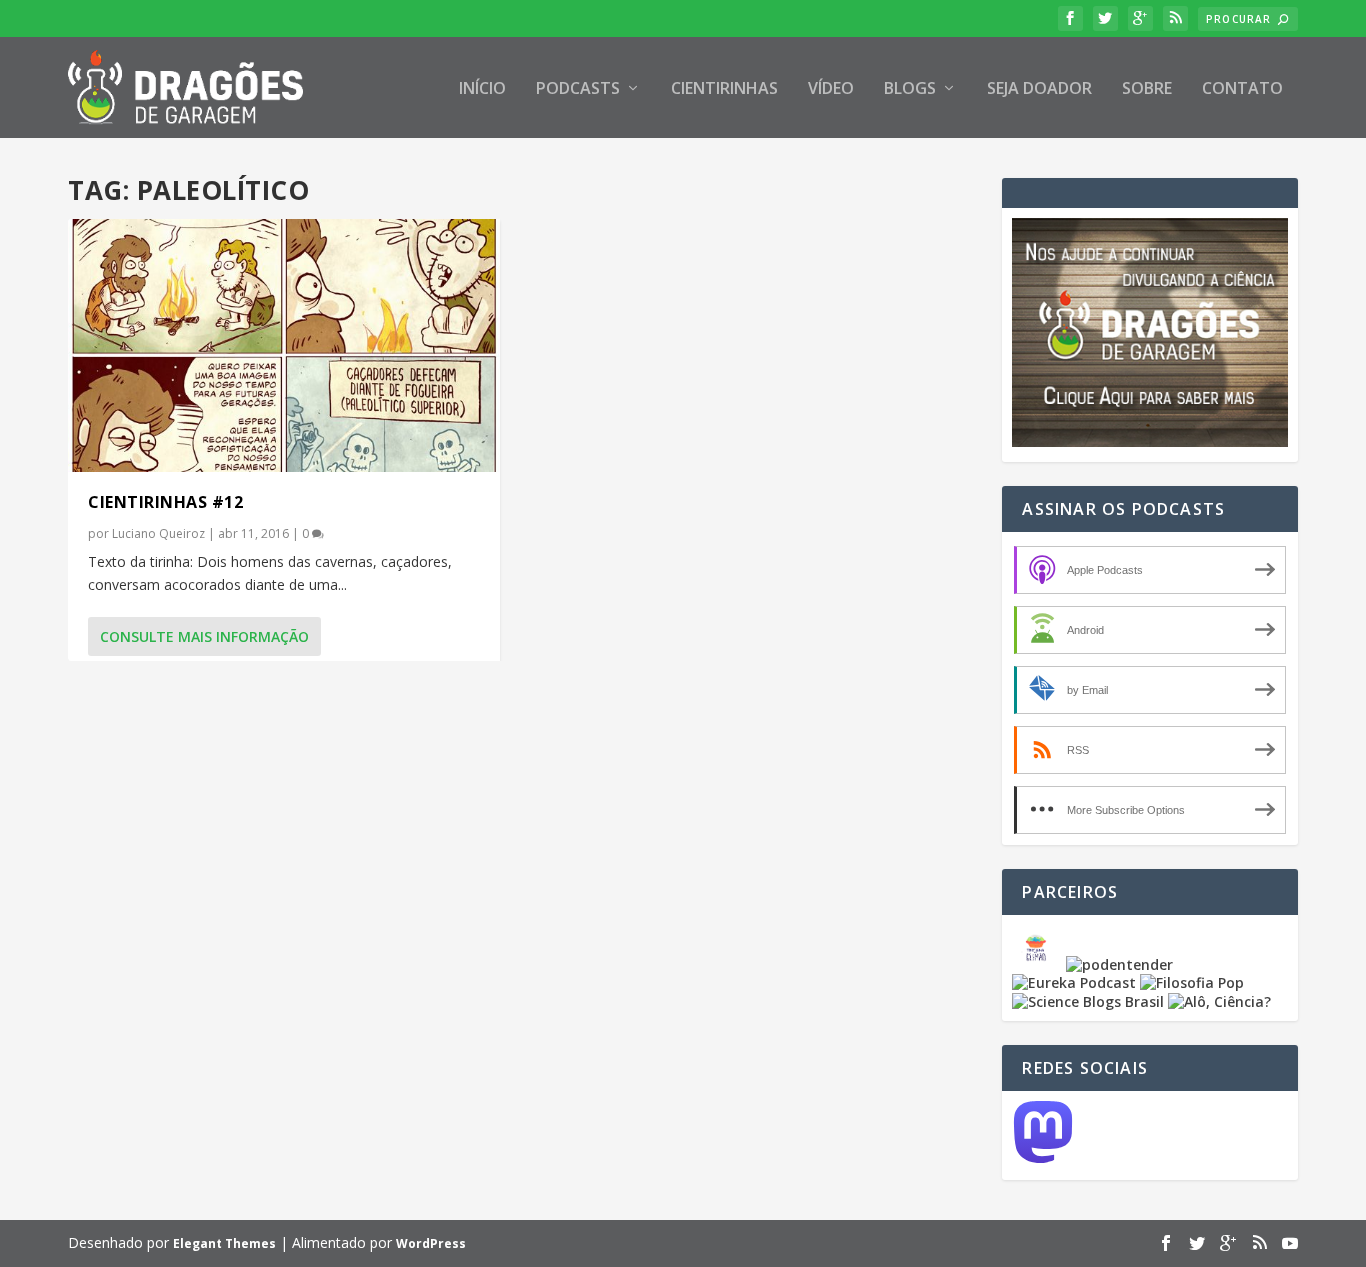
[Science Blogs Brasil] (1088, 1001)
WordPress (431, 1243)
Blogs (910, 89)
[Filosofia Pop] (1192, 982)
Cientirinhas (724, 89)
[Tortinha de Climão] (1039, 964)
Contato (1242, 89)
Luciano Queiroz (158, 533)
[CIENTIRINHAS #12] (284, 345)
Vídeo (831, 89)
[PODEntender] (1119, 964)
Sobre (1147, 89)
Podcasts (578, 89)
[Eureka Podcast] (1074, 982)
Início (482, 89)
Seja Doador (1039, 89)
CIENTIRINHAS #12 (165, 502)
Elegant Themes (224, 1243)
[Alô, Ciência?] (1219, 1001)
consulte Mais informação (204, 636)
